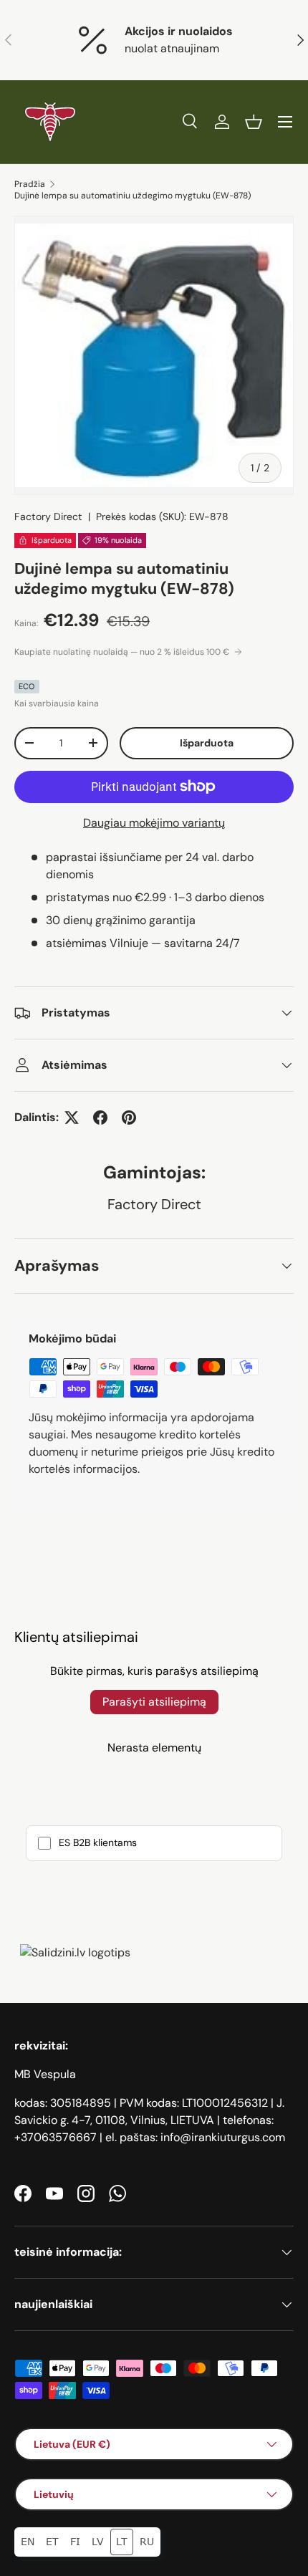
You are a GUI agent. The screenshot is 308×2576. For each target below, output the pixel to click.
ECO (27, 686)
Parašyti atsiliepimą (154, 1702)
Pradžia (30, 184)
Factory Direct (48, 516)
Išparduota (207, 743)
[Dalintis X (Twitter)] (72, 1118)
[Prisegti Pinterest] (129, 1118)
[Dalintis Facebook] (100, 1118)
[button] (254, 122)
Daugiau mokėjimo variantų (154, 823)
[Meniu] (285, 122)
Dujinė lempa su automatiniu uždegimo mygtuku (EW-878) (133, 196)
